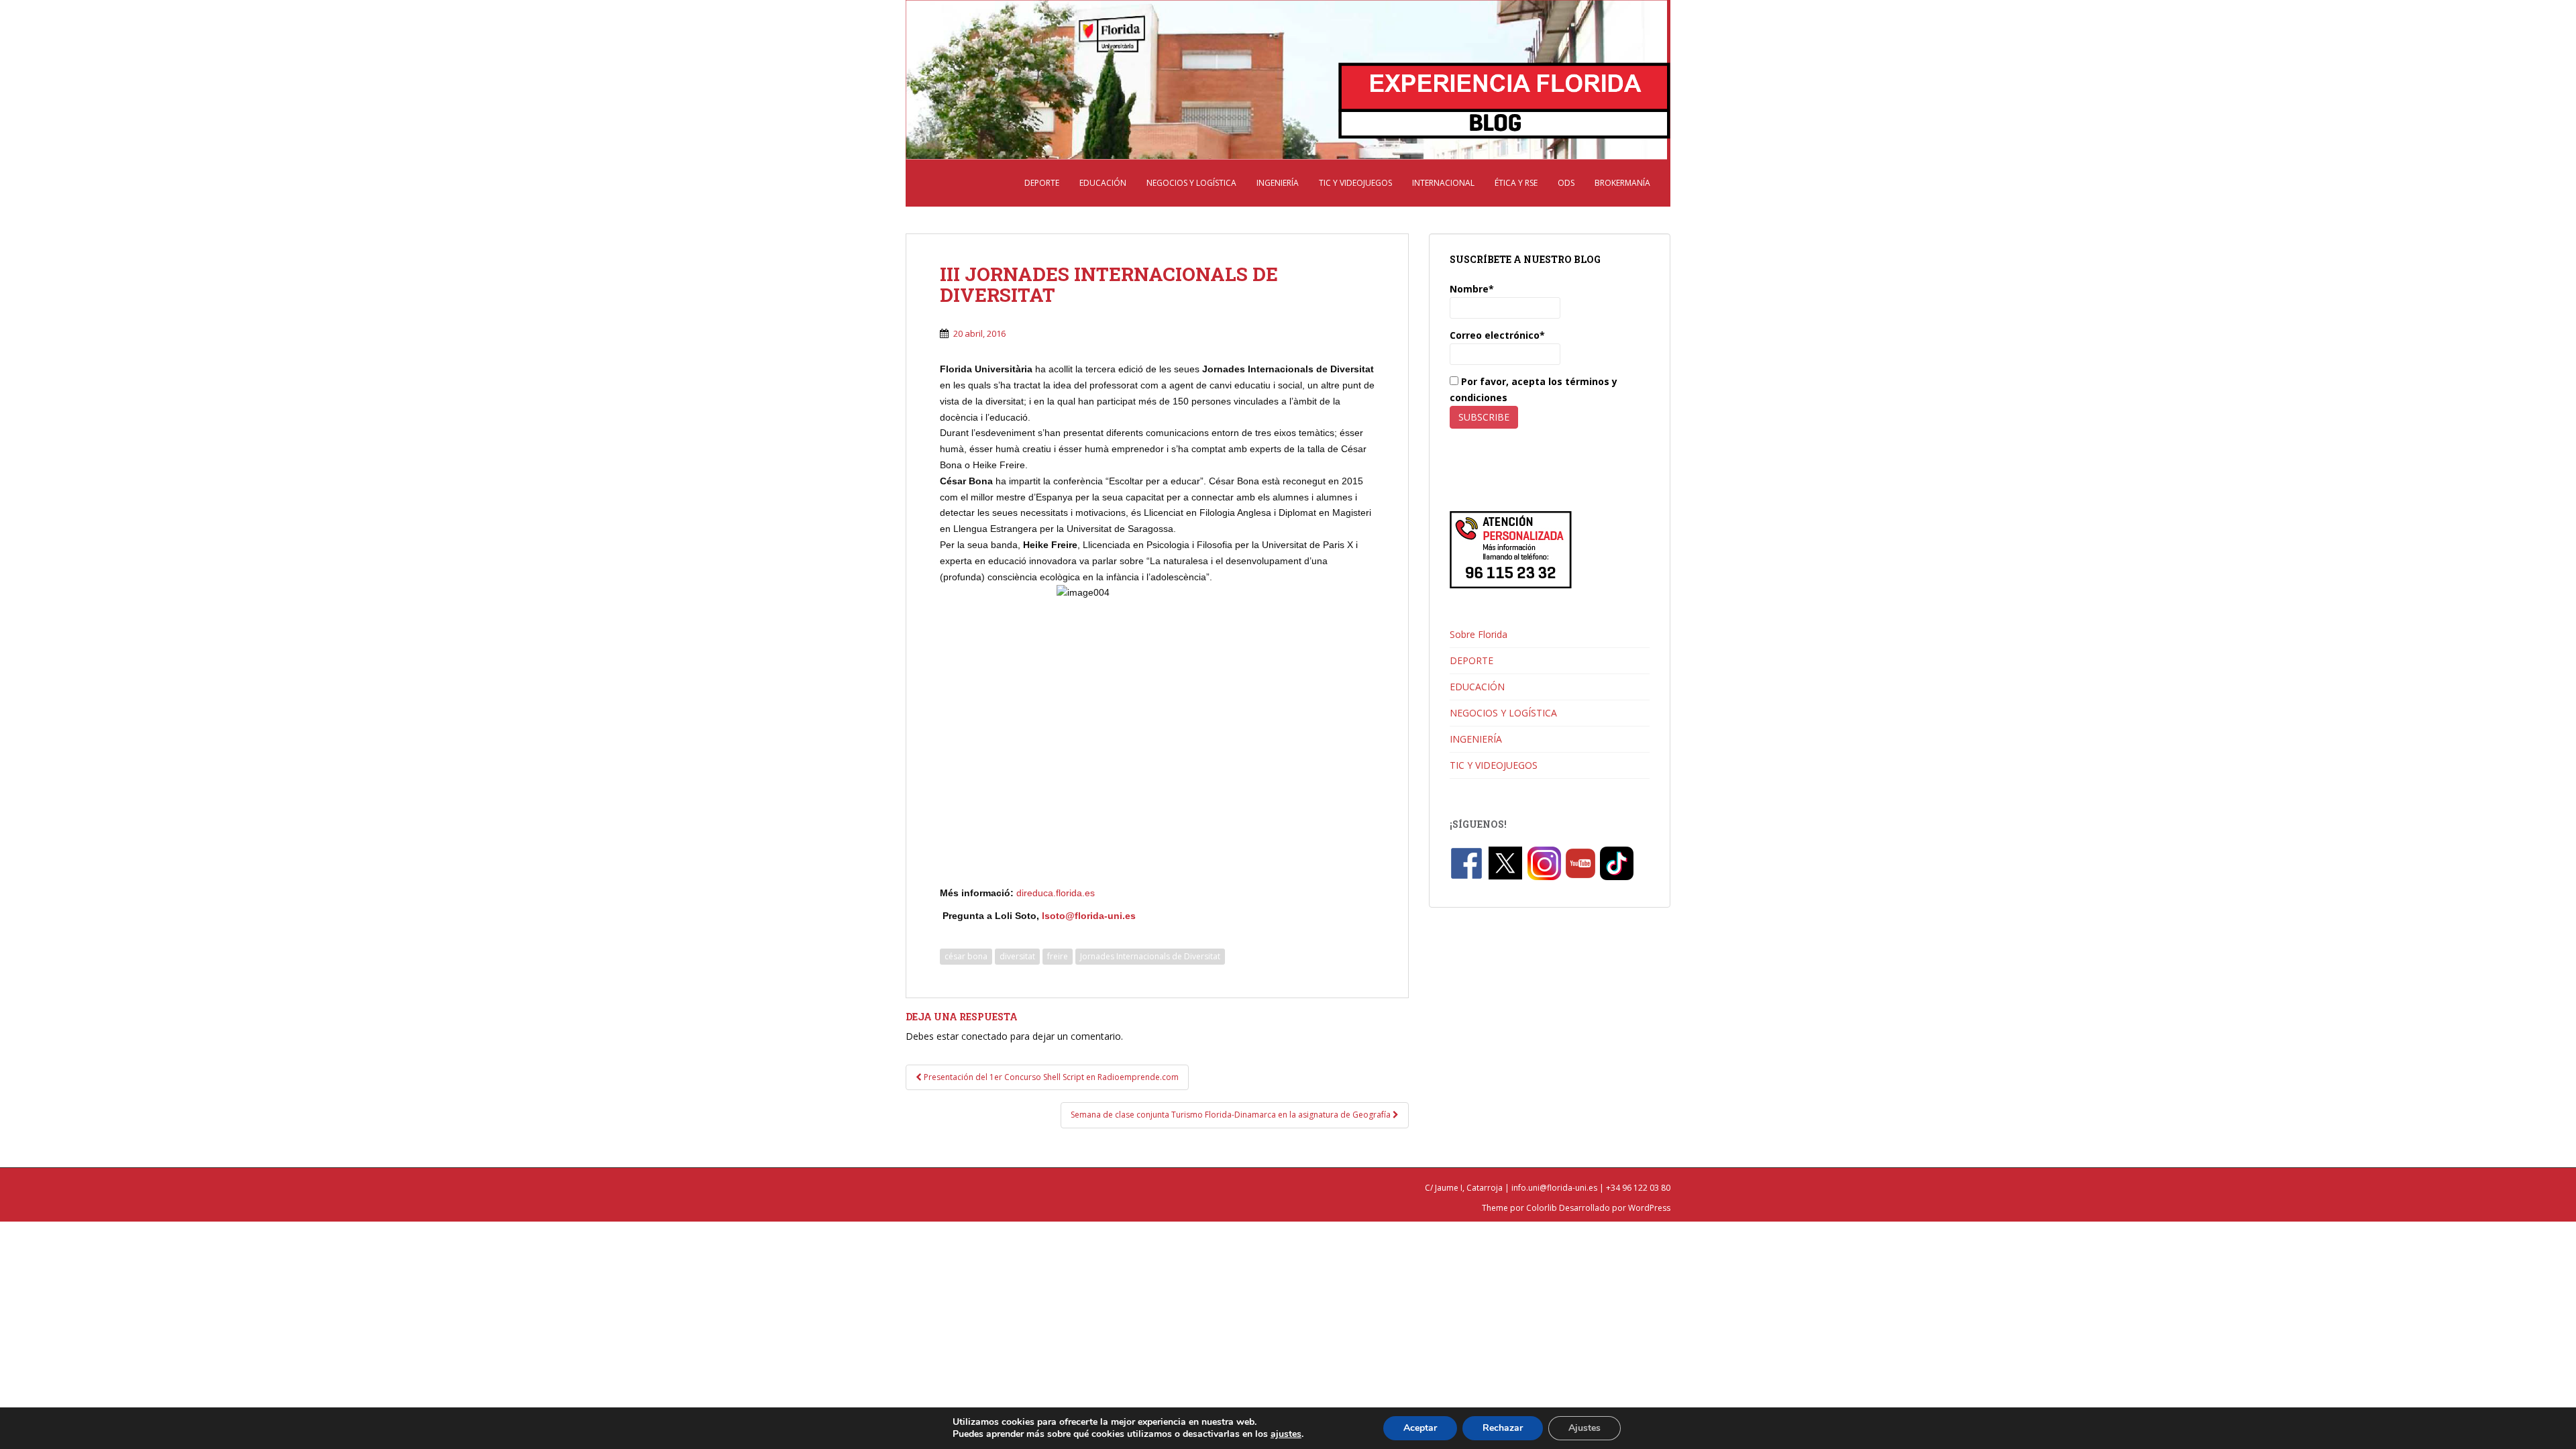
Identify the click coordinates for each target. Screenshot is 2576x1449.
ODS (1566, 183)
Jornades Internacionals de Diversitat (1150, 956)
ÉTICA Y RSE (1516, 183)
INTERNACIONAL (1443, 183)
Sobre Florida (1479, 634)
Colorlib (1542, 1208)
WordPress (1649, 1208)
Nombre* (1472, 289)
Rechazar (1503, 1428)
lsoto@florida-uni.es (1089, 916)
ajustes (1286, 1434)
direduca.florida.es (1057, 893)
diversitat (1017, 956)
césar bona (966, 956)
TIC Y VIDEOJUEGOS (1355, 183)
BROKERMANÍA (1622, 183)
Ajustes (1585, 1428)
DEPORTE (1042, 183)
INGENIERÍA (1278, 183)
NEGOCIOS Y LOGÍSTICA (1191, 183)
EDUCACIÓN (1103, 183)
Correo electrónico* (1497, 335)
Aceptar (1420, 1428)
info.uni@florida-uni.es (1554, 1188)
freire (1058, 956)
